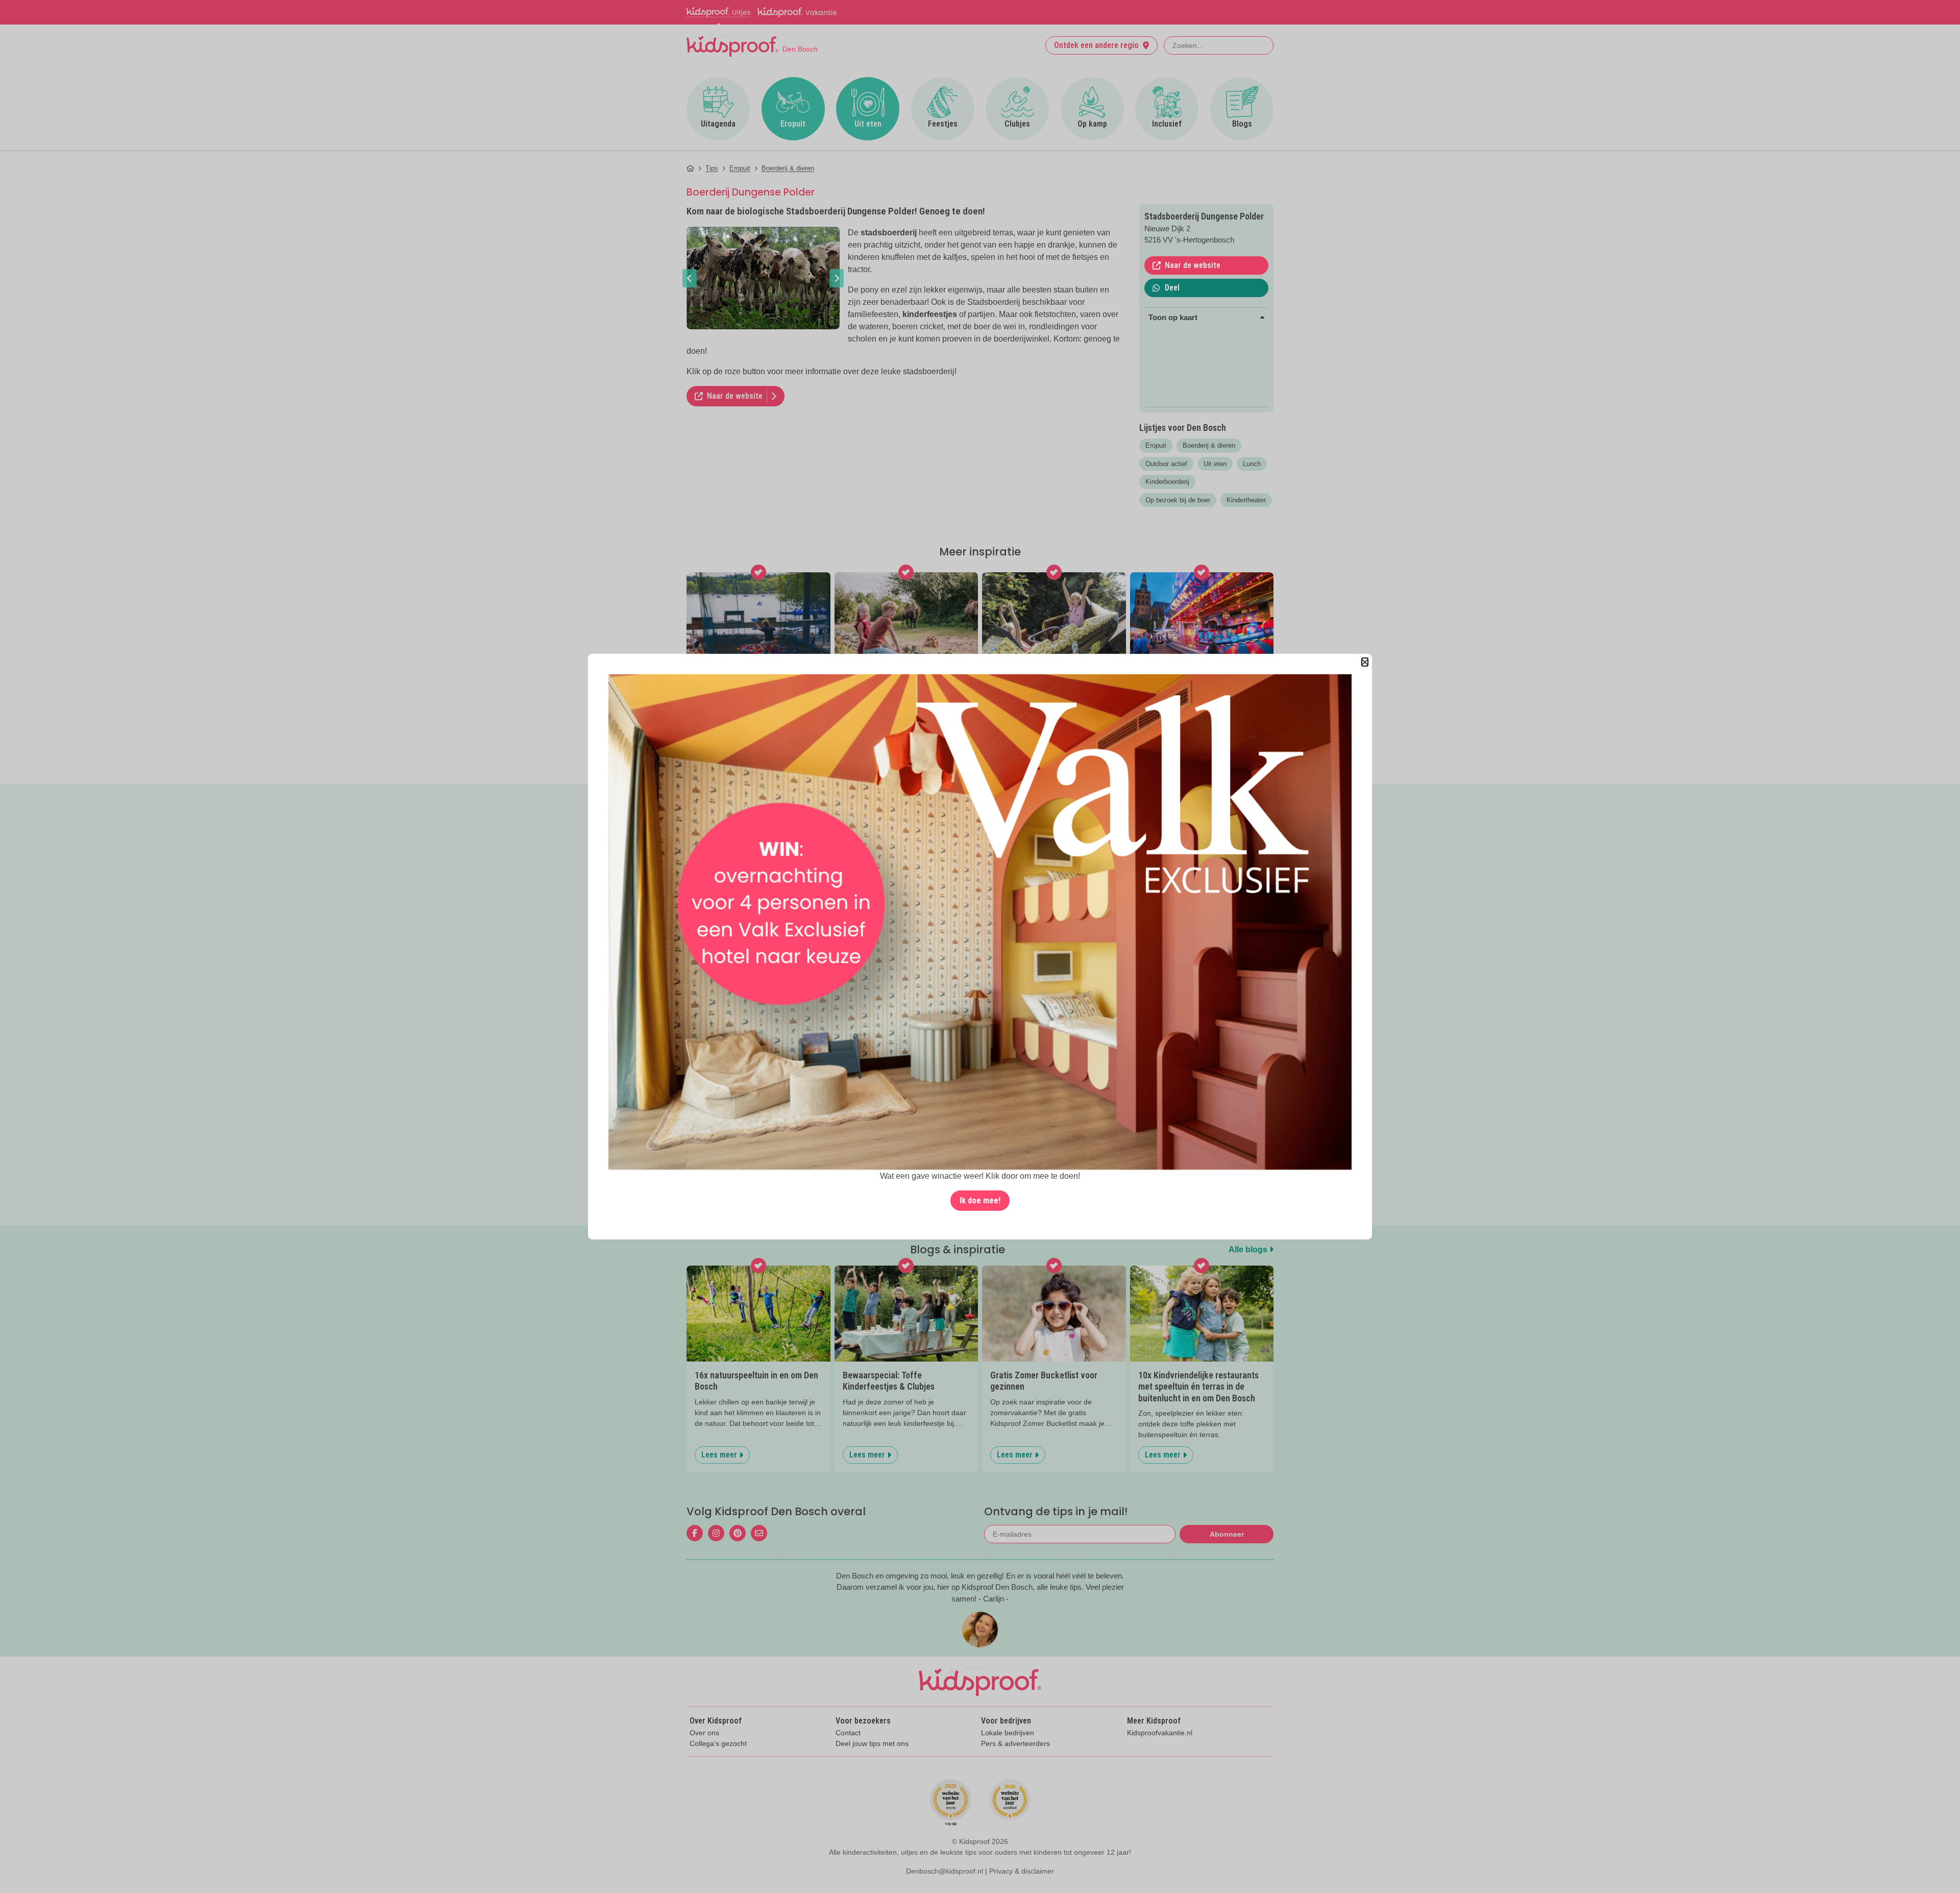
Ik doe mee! (980, 1200)
